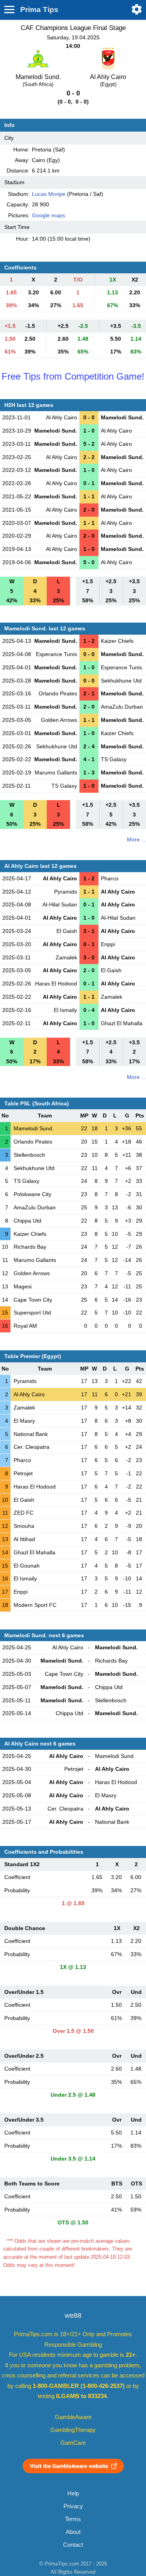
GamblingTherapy (73, 2430)
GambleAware (73, 2417)
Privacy (73, 2506)
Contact (73, 2545)
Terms (73, 2519)
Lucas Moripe (49, 194)
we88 (73, 2316)
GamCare (73, 2443)
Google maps (48, 215)
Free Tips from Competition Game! (73, 376)
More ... (136, 839)
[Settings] (137, 9)
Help (73, 2493)
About (73, 2532)
